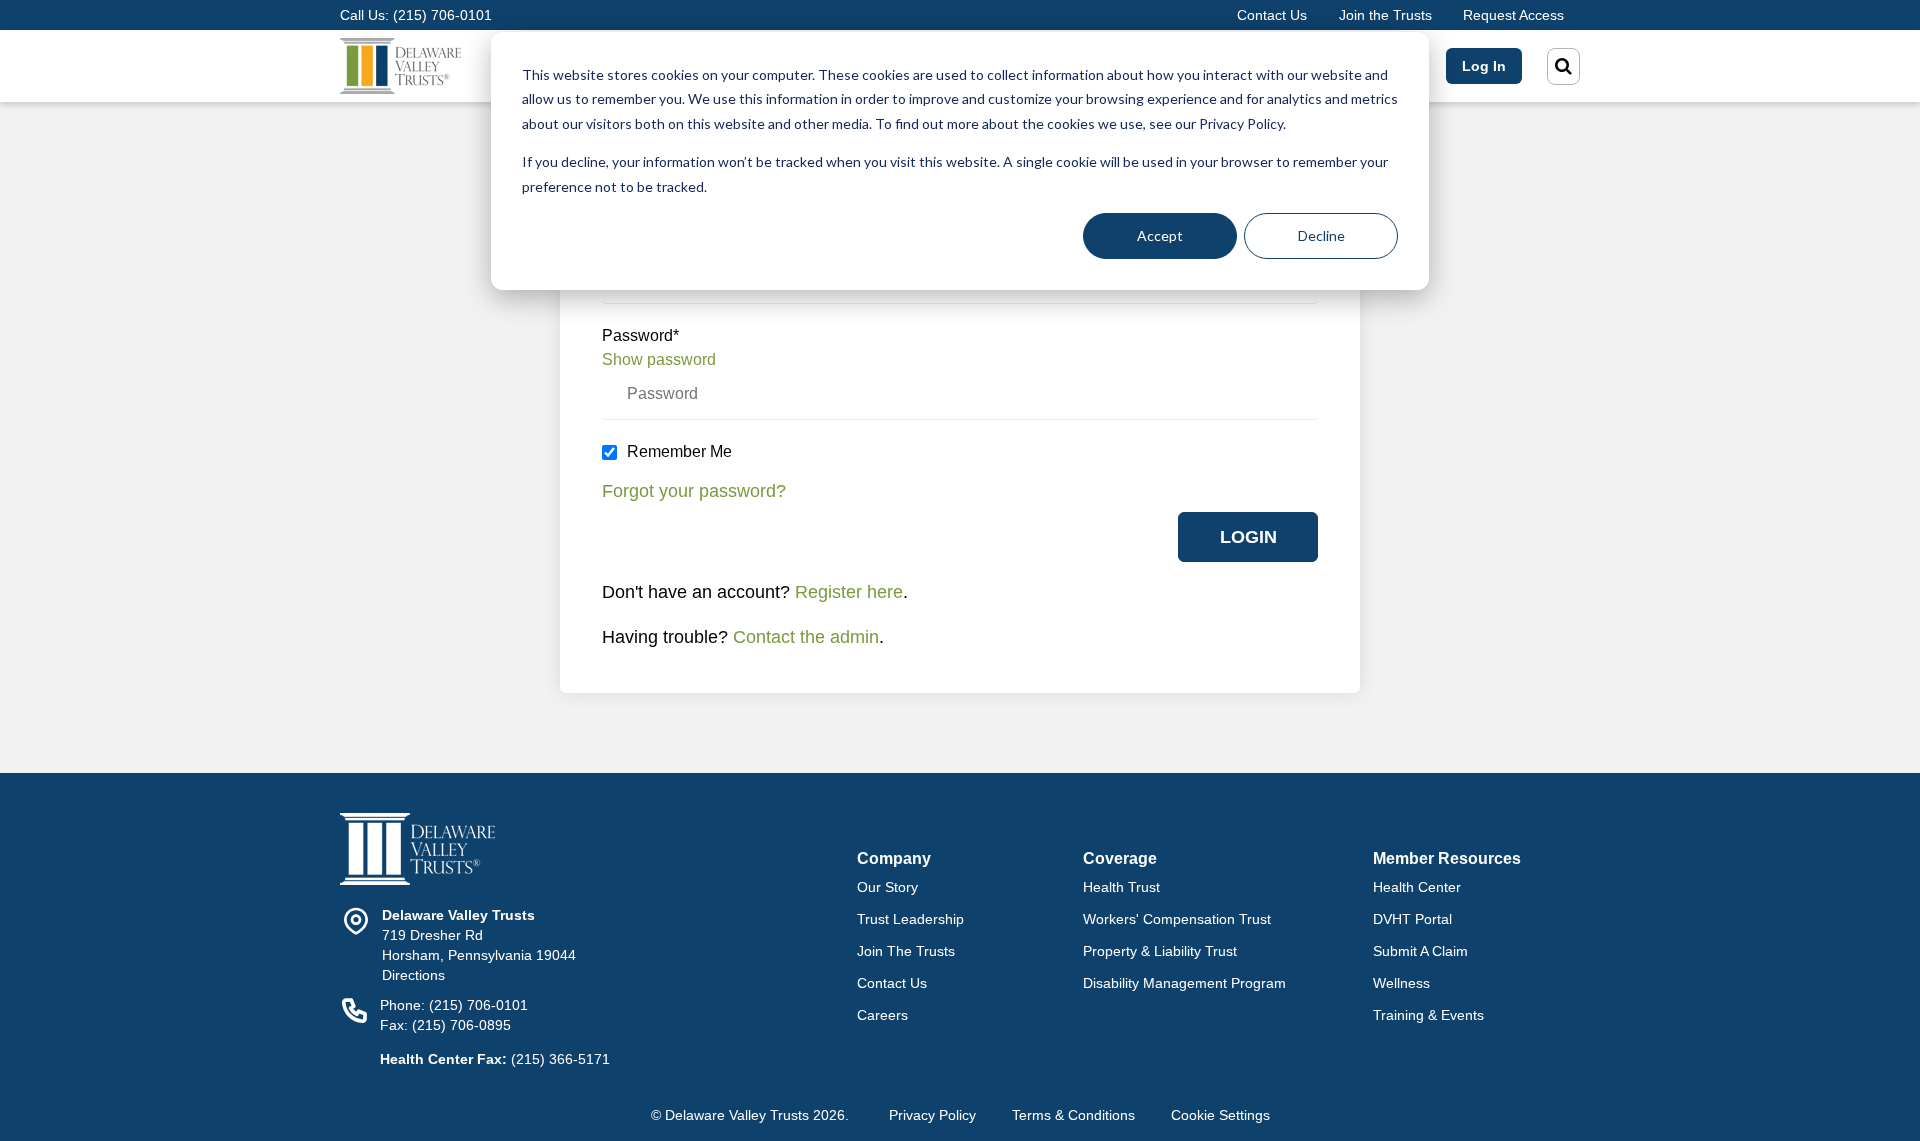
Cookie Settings (1220, 1115)
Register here (849, 592)
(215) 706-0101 (442, 15)
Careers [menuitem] (882, 1015)
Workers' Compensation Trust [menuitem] (1177, 919)
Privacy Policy (932, 1115)
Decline (1321, 235)
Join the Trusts (1385, 15)
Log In (1484, 66)
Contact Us (1272, 15)
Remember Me (679, 451)
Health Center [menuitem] (1417, 887)
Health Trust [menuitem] (1121, 887)
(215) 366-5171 (560, 1059)
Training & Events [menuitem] (1428, 1015)
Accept (1160, 235)
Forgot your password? (694, 491)
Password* (640, 335)
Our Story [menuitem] (887, 887)
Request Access (1513, 15)
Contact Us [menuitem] (892, 983)
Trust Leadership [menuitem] (910, 919)
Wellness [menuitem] (1401, 983)
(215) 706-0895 (461, 1025)
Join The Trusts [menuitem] (906, 951)
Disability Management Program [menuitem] (1184, 983)
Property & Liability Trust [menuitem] (1160, 951)
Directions (413, 975)
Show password (659, 359)
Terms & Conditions (1073, 1115)
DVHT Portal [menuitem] (1412, 919)
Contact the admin (806, 637)
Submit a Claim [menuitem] (1420, 951)
